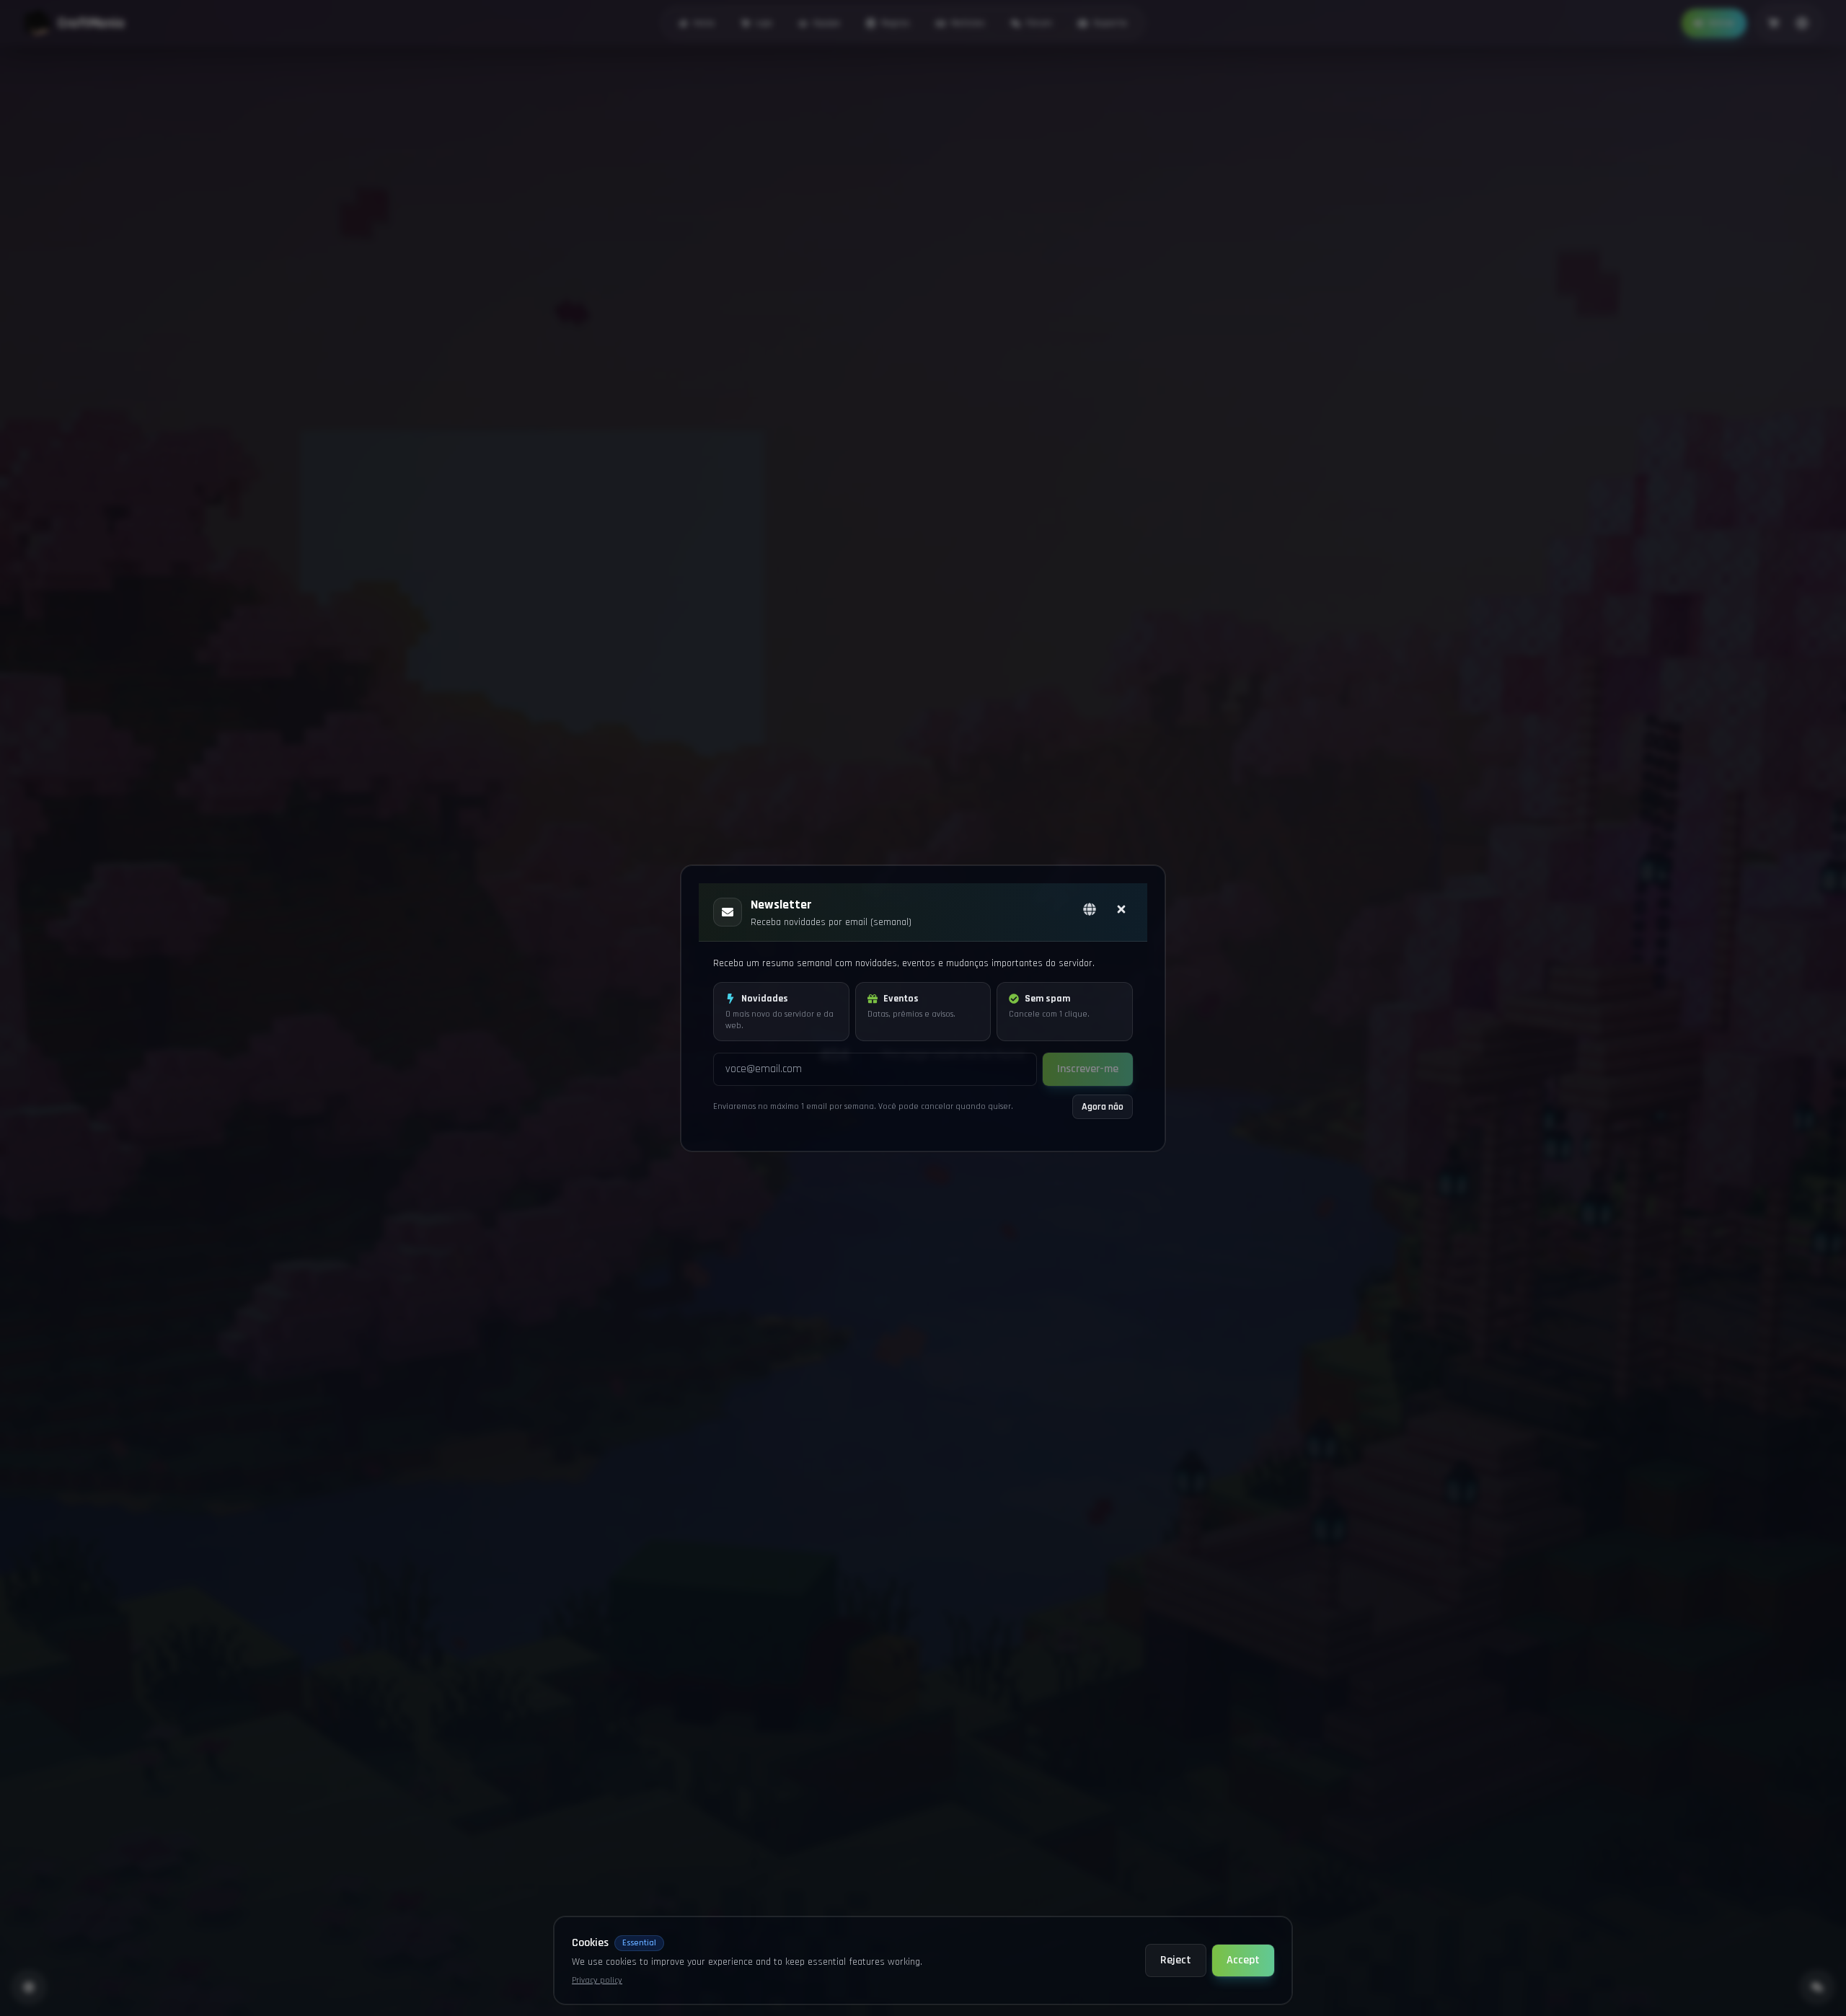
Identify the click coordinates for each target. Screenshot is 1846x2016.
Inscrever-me (1088, 1069)
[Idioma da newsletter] (1090, 909)
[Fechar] (1121, 909)
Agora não (1103, 1107)
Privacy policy (597, 1980)
